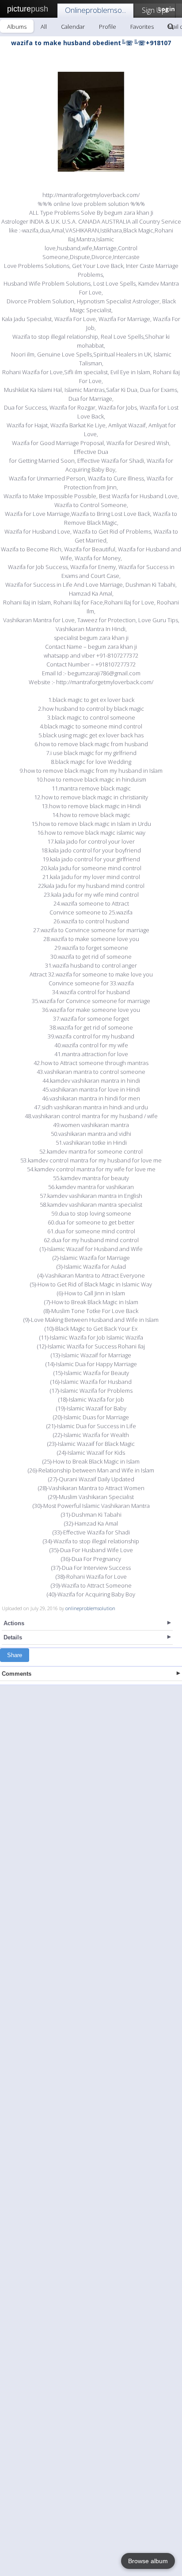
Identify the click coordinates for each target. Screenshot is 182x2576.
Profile (108, 27)
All (44, 27)
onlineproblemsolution (90, 1608)
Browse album (148, 2561)
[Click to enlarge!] (91, 122)
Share (15, 1655)
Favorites (142, 27)
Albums (17, 27)
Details (13, 1637)
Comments (17, 1674)
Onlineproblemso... (95, 10)
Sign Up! (155, 10)
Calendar (73, 27)
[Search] (171, 27)
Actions (14, 1623)
